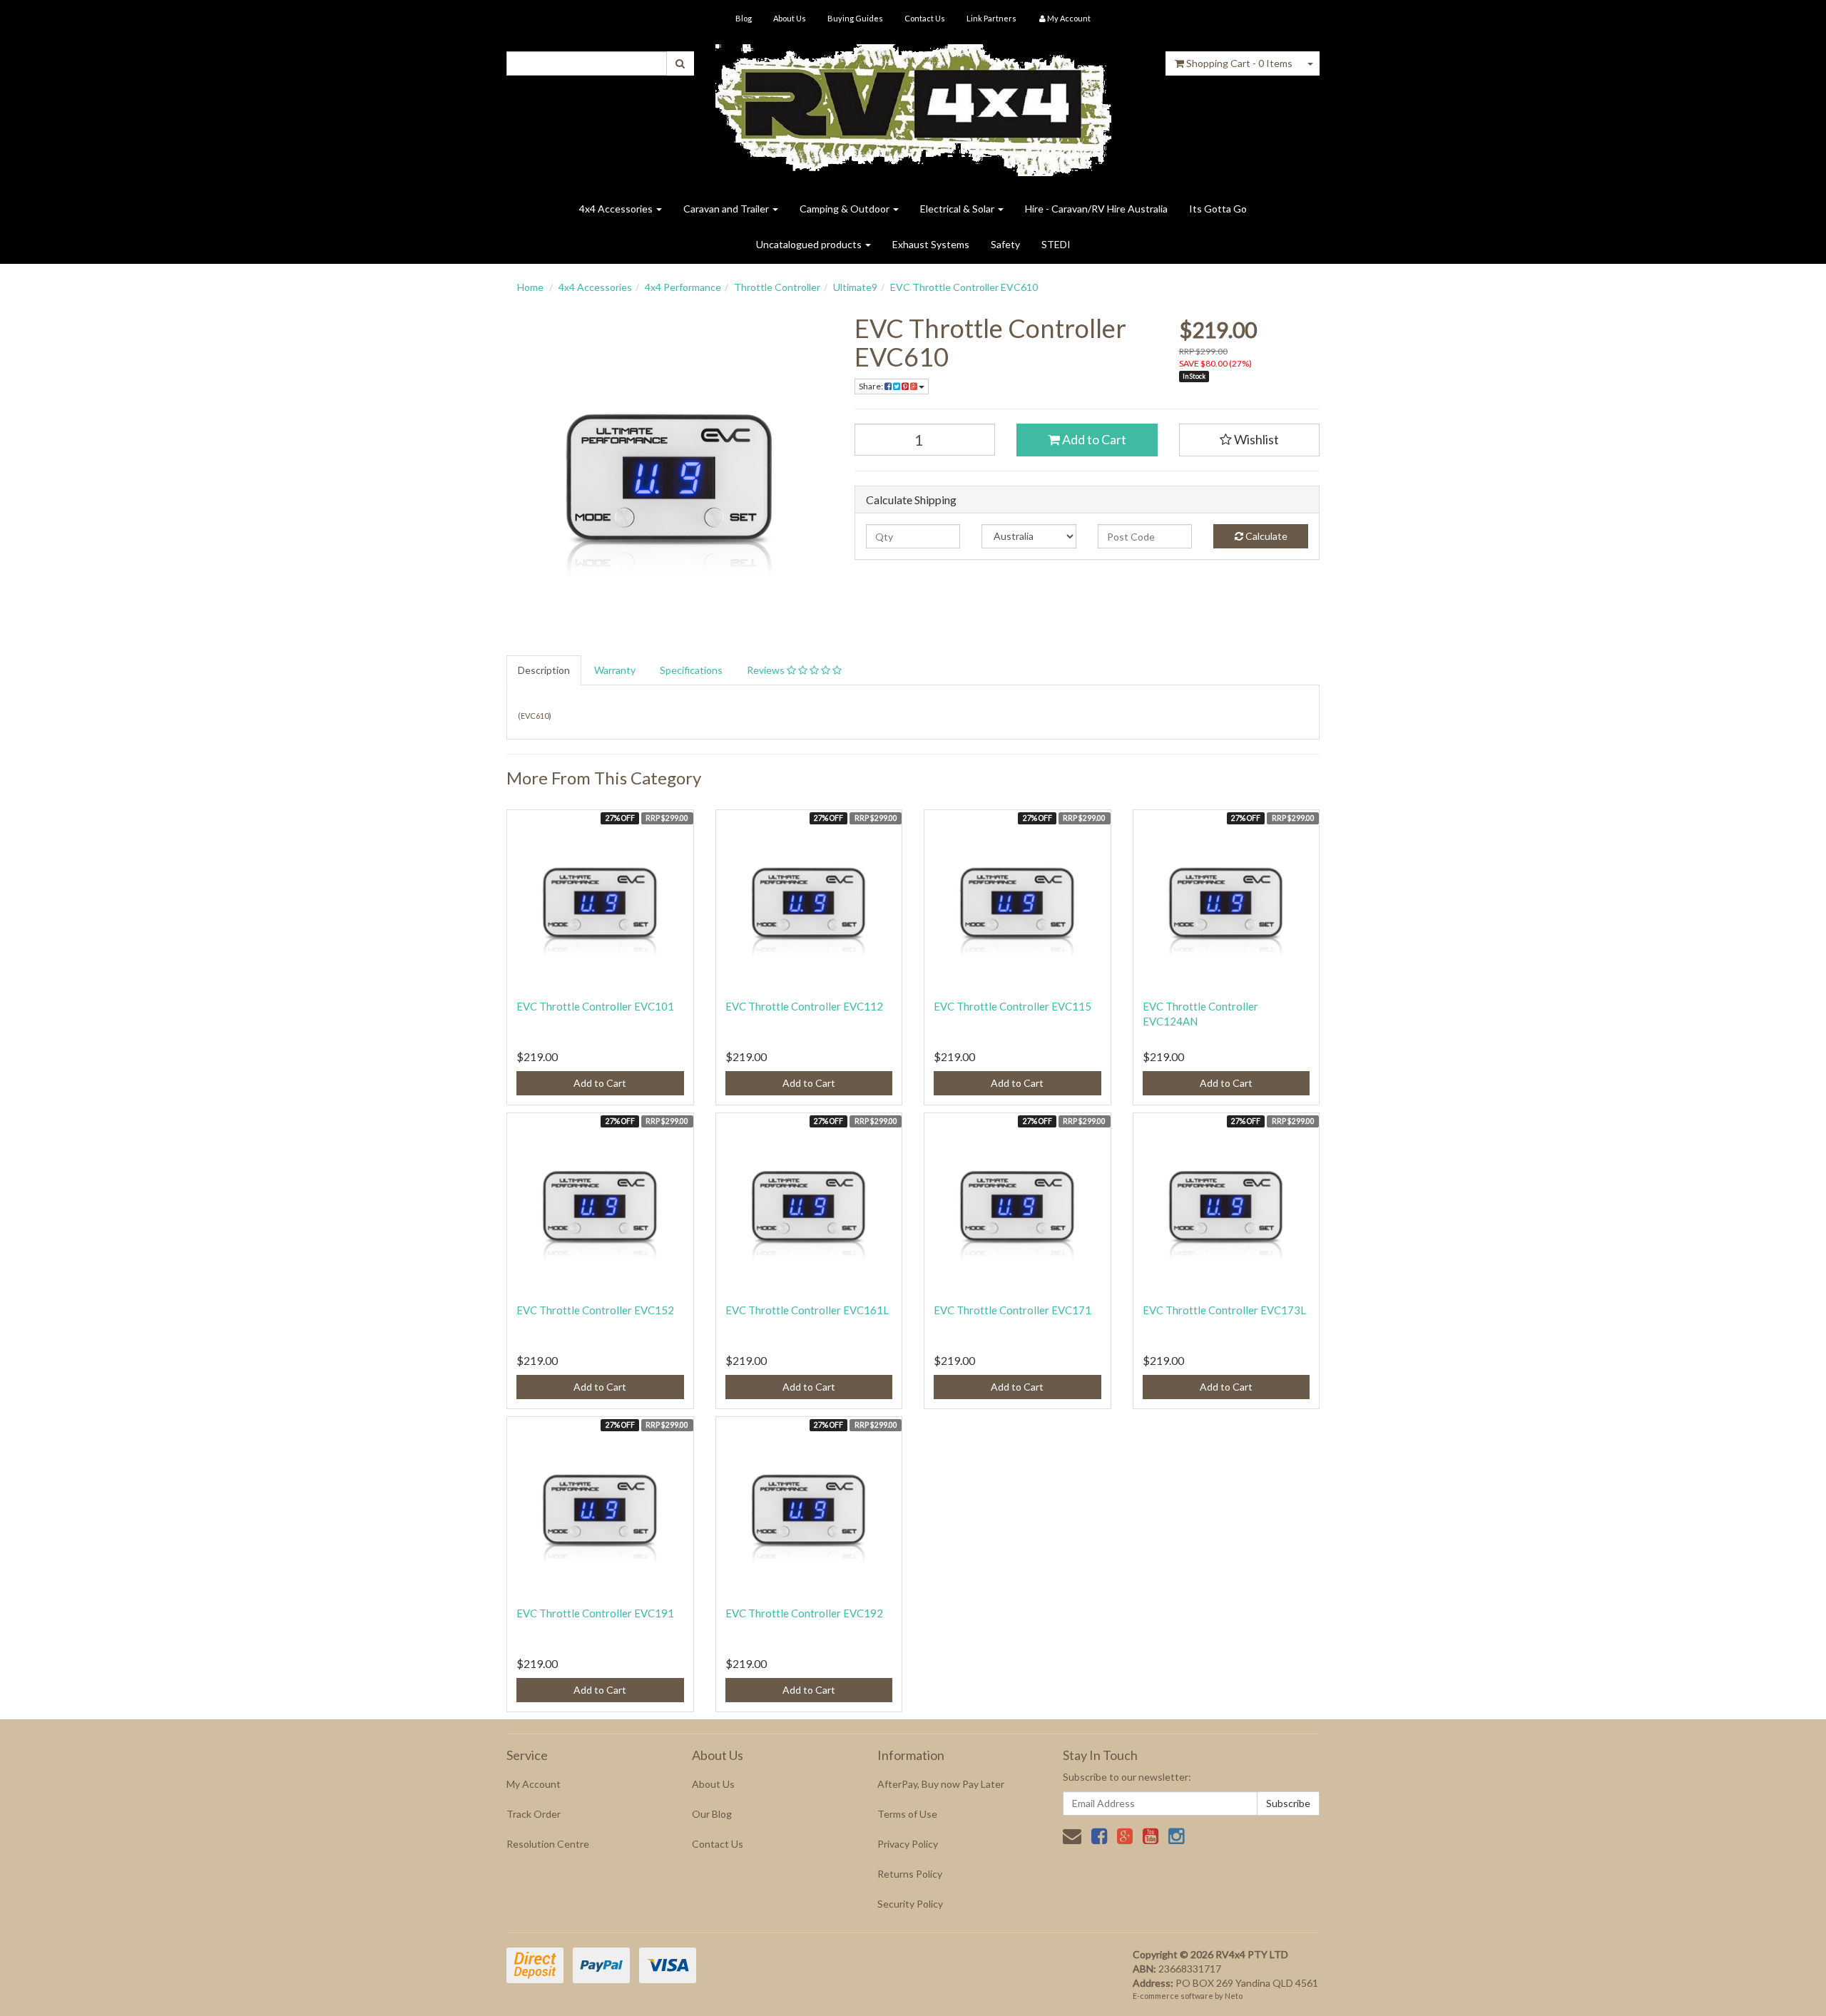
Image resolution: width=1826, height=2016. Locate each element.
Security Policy (910, 1904)
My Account (534, 1784)
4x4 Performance (683, 287)
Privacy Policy (908, 1844)
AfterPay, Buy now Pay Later (941, 1784)
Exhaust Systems (931, 244)
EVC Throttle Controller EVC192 (804, 1613)
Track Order (534, 1814)
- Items (1239, 63)
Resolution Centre (548, 1844)
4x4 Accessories (617, 209)
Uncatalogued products (810, 244)
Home (530, 287)
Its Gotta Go (1218, 209)
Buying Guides (855, 18)
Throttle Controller (777, 287)
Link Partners (991, 18)
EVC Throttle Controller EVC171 (1013, 1310)
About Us (790, 18)
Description (544, 670)
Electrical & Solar (958, 209)
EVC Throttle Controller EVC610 (964, 287)
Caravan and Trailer (727, 209)
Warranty (615, 670)
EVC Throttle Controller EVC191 (595, 1613)
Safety (1005, 244)
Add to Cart (1093, 439)
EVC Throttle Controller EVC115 (1013, 1006)
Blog (744, 18)
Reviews (767, 670)
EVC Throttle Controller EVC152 (595, 1310)
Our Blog (712, 1814)
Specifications (691, 670)
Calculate (1265, 536)
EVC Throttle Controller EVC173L (1224, 1310)
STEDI (1056, 244)
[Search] (680, 63)
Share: (872, 386)
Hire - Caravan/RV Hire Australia (1096, 209)
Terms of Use (907, 1814)
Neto (1234, 1996)
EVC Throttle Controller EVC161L (807, 1310)
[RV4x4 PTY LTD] (913, 105)
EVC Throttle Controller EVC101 (595, 1006)
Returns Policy (910, 1874)
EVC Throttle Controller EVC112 (804, 1006)
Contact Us (925, 18)
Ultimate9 (855, 287)
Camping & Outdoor (846, 209)
